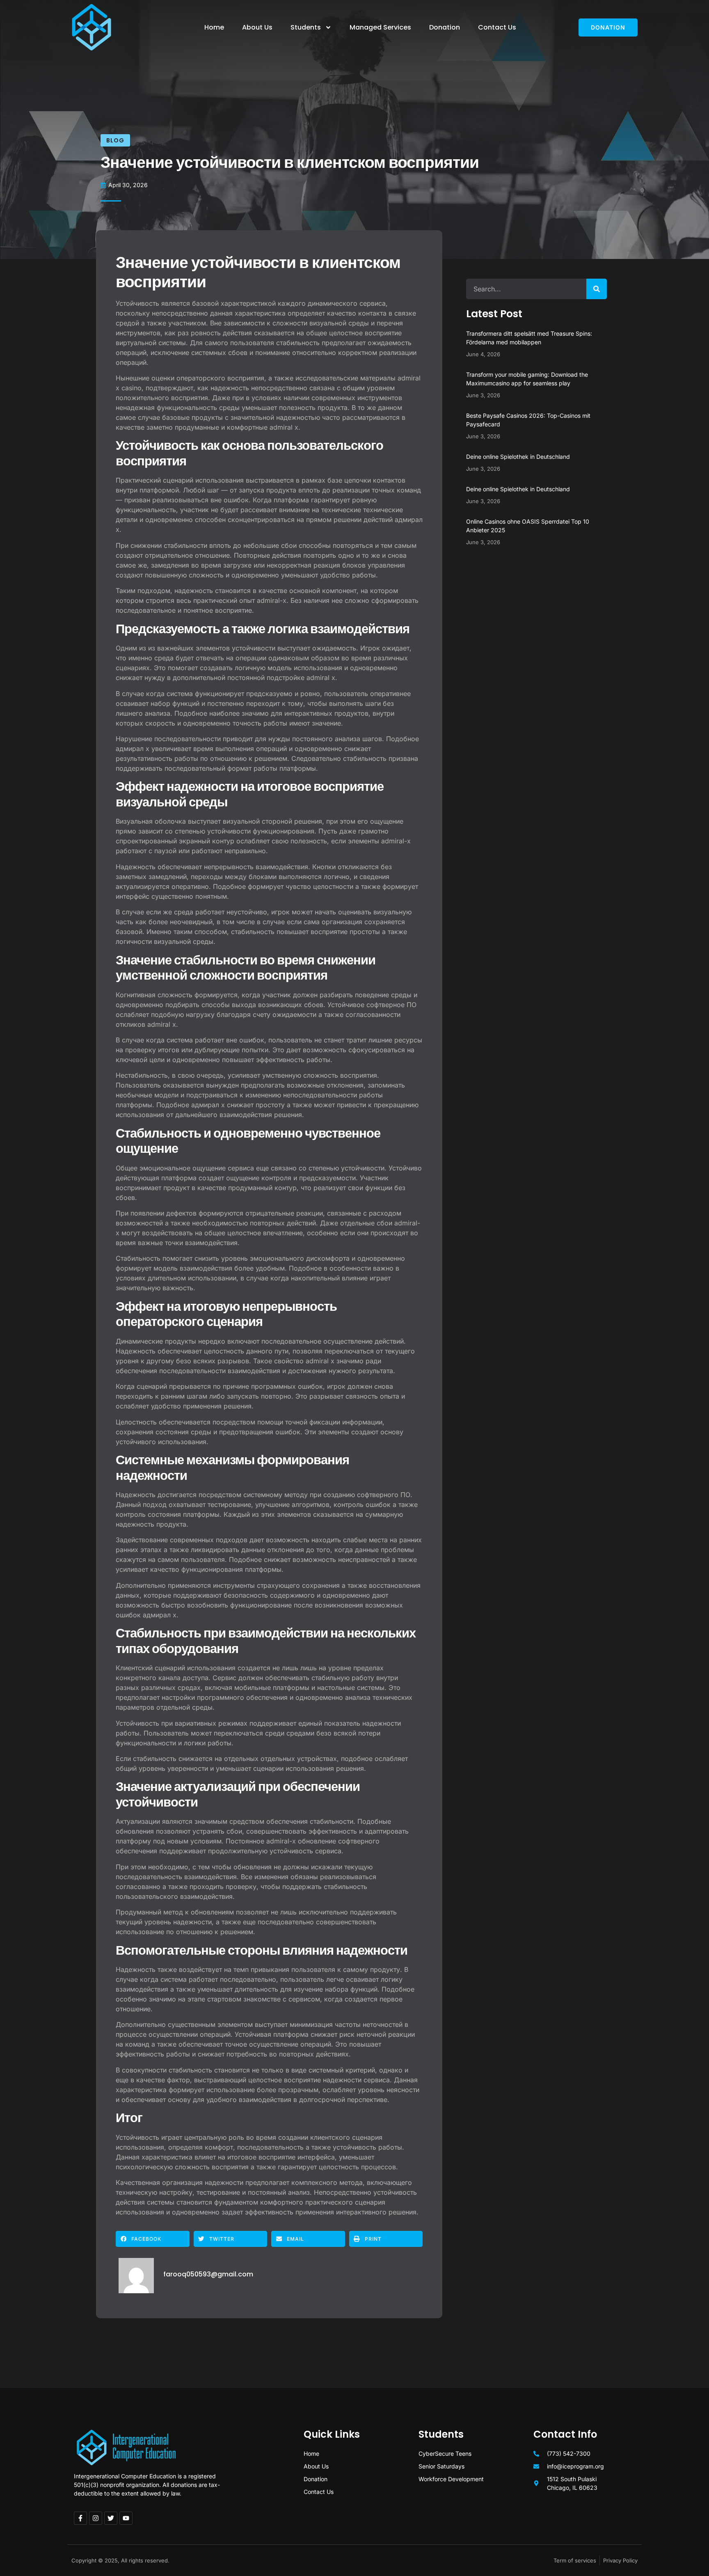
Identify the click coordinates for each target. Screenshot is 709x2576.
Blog (115, 140)
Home (214, 27)
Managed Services (380, 27)
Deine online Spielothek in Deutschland (518, 457)
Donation (445, 27)
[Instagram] (96, 2518)
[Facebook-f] (80, 2518)
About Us (257, 27)
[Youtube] (126, 2518)
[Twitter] (111, 2518)
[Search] (597, 289)
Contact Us (497, 27)
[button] (153, 2239)
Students (306, 27)
